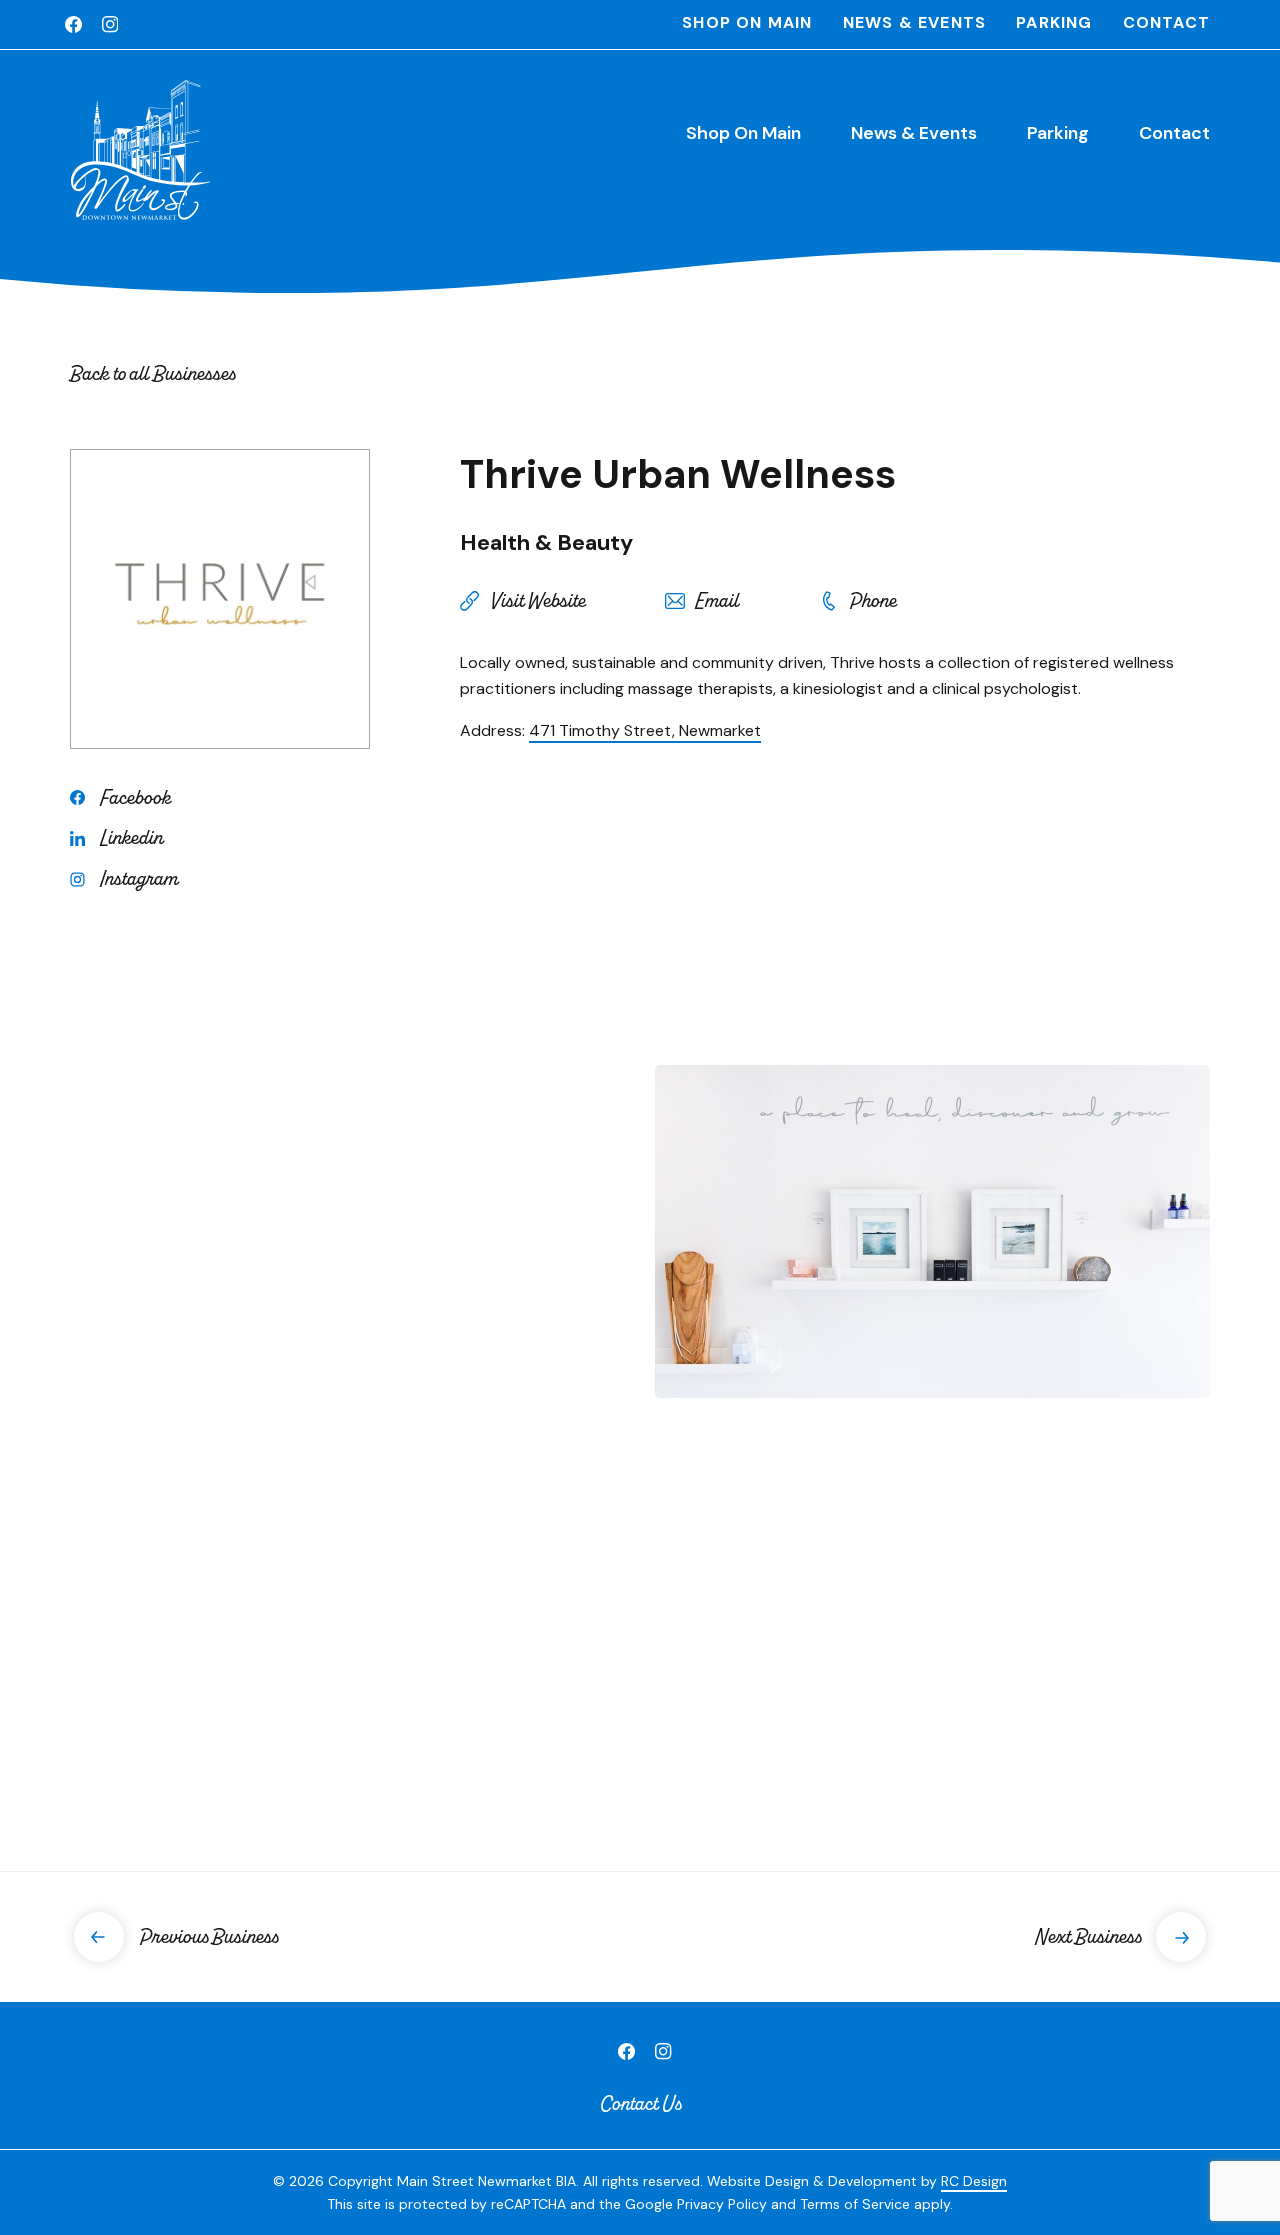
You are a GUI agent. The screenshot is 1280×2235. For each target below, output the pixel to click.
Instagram (139, 879)
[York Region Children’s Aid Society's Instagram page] (110, 25)
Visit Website (537, 601)
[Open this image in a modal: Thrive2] (347, 1594)
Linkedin (131, 838)
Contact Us (640, 2103)
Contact (1166, 22)
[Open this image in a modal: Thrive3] (932, 1231)
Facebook (135, 798)
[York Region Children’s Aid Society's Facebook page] (73, 25)
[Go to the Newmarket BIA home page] (140, 150)
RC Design (974, 2181)
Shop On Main (747, 22)
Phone (872, 601)
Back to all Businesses (152, 373)
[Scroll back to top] (1229, 2162)
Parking (1054, 22)
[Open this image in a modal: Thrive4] (932, 1594)
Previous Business (208, 1936)
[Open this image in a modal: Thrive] (347, 1231)
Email (717, 601)
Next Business (1088, 1936)
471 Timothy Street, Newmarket (645, 730)
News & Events (915, 22)
